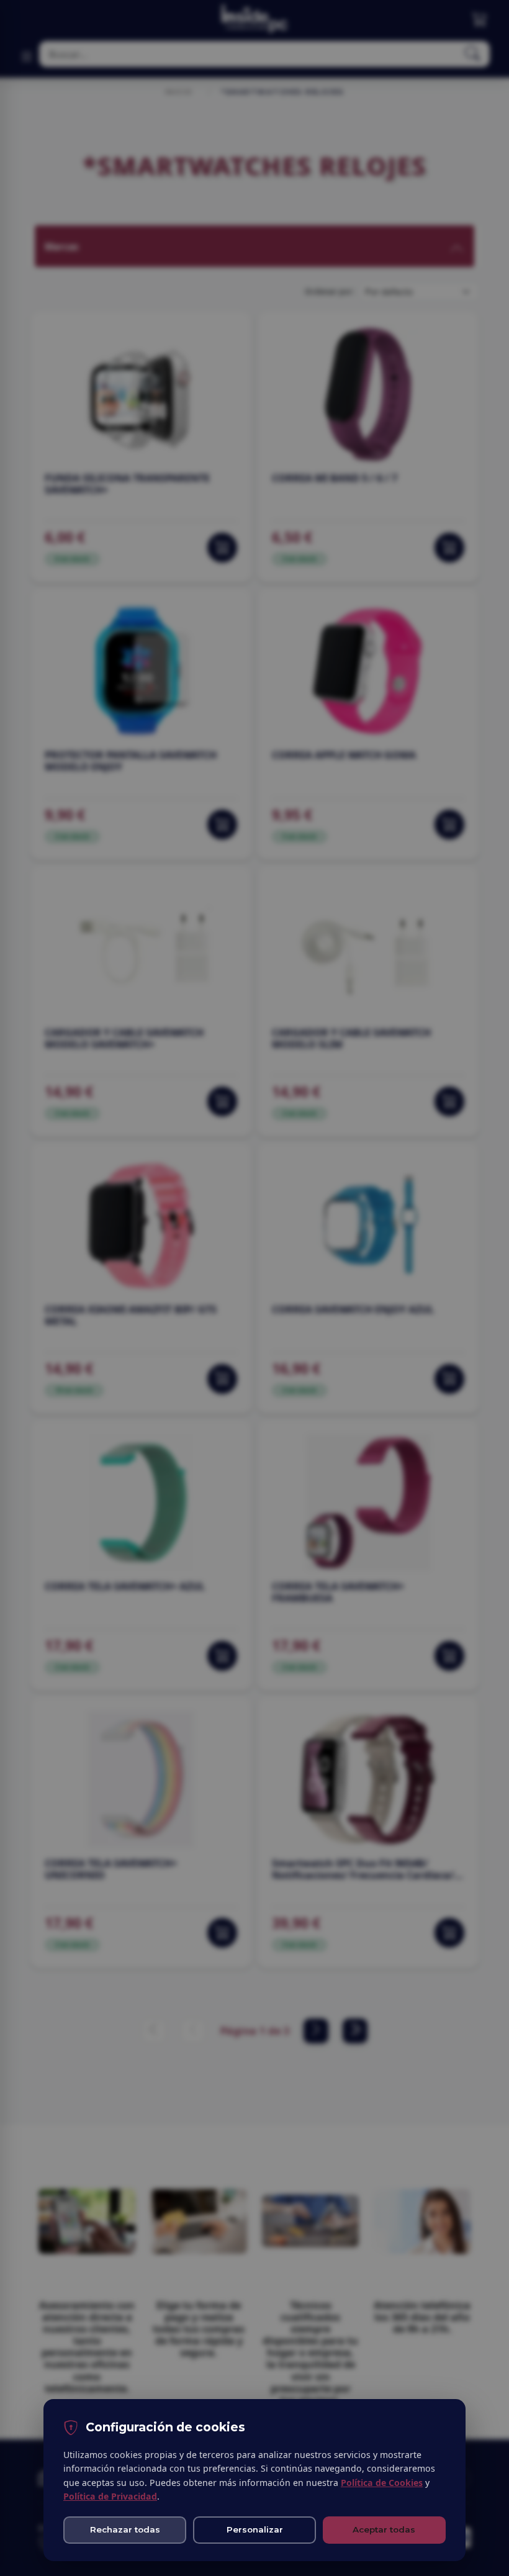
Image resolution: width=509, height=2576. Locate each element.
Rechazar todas (125, 2529)
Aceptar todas (384, 2529)
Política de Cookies (382, 2483)
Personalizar (255, 2529)
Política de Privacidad (110, 2496)
